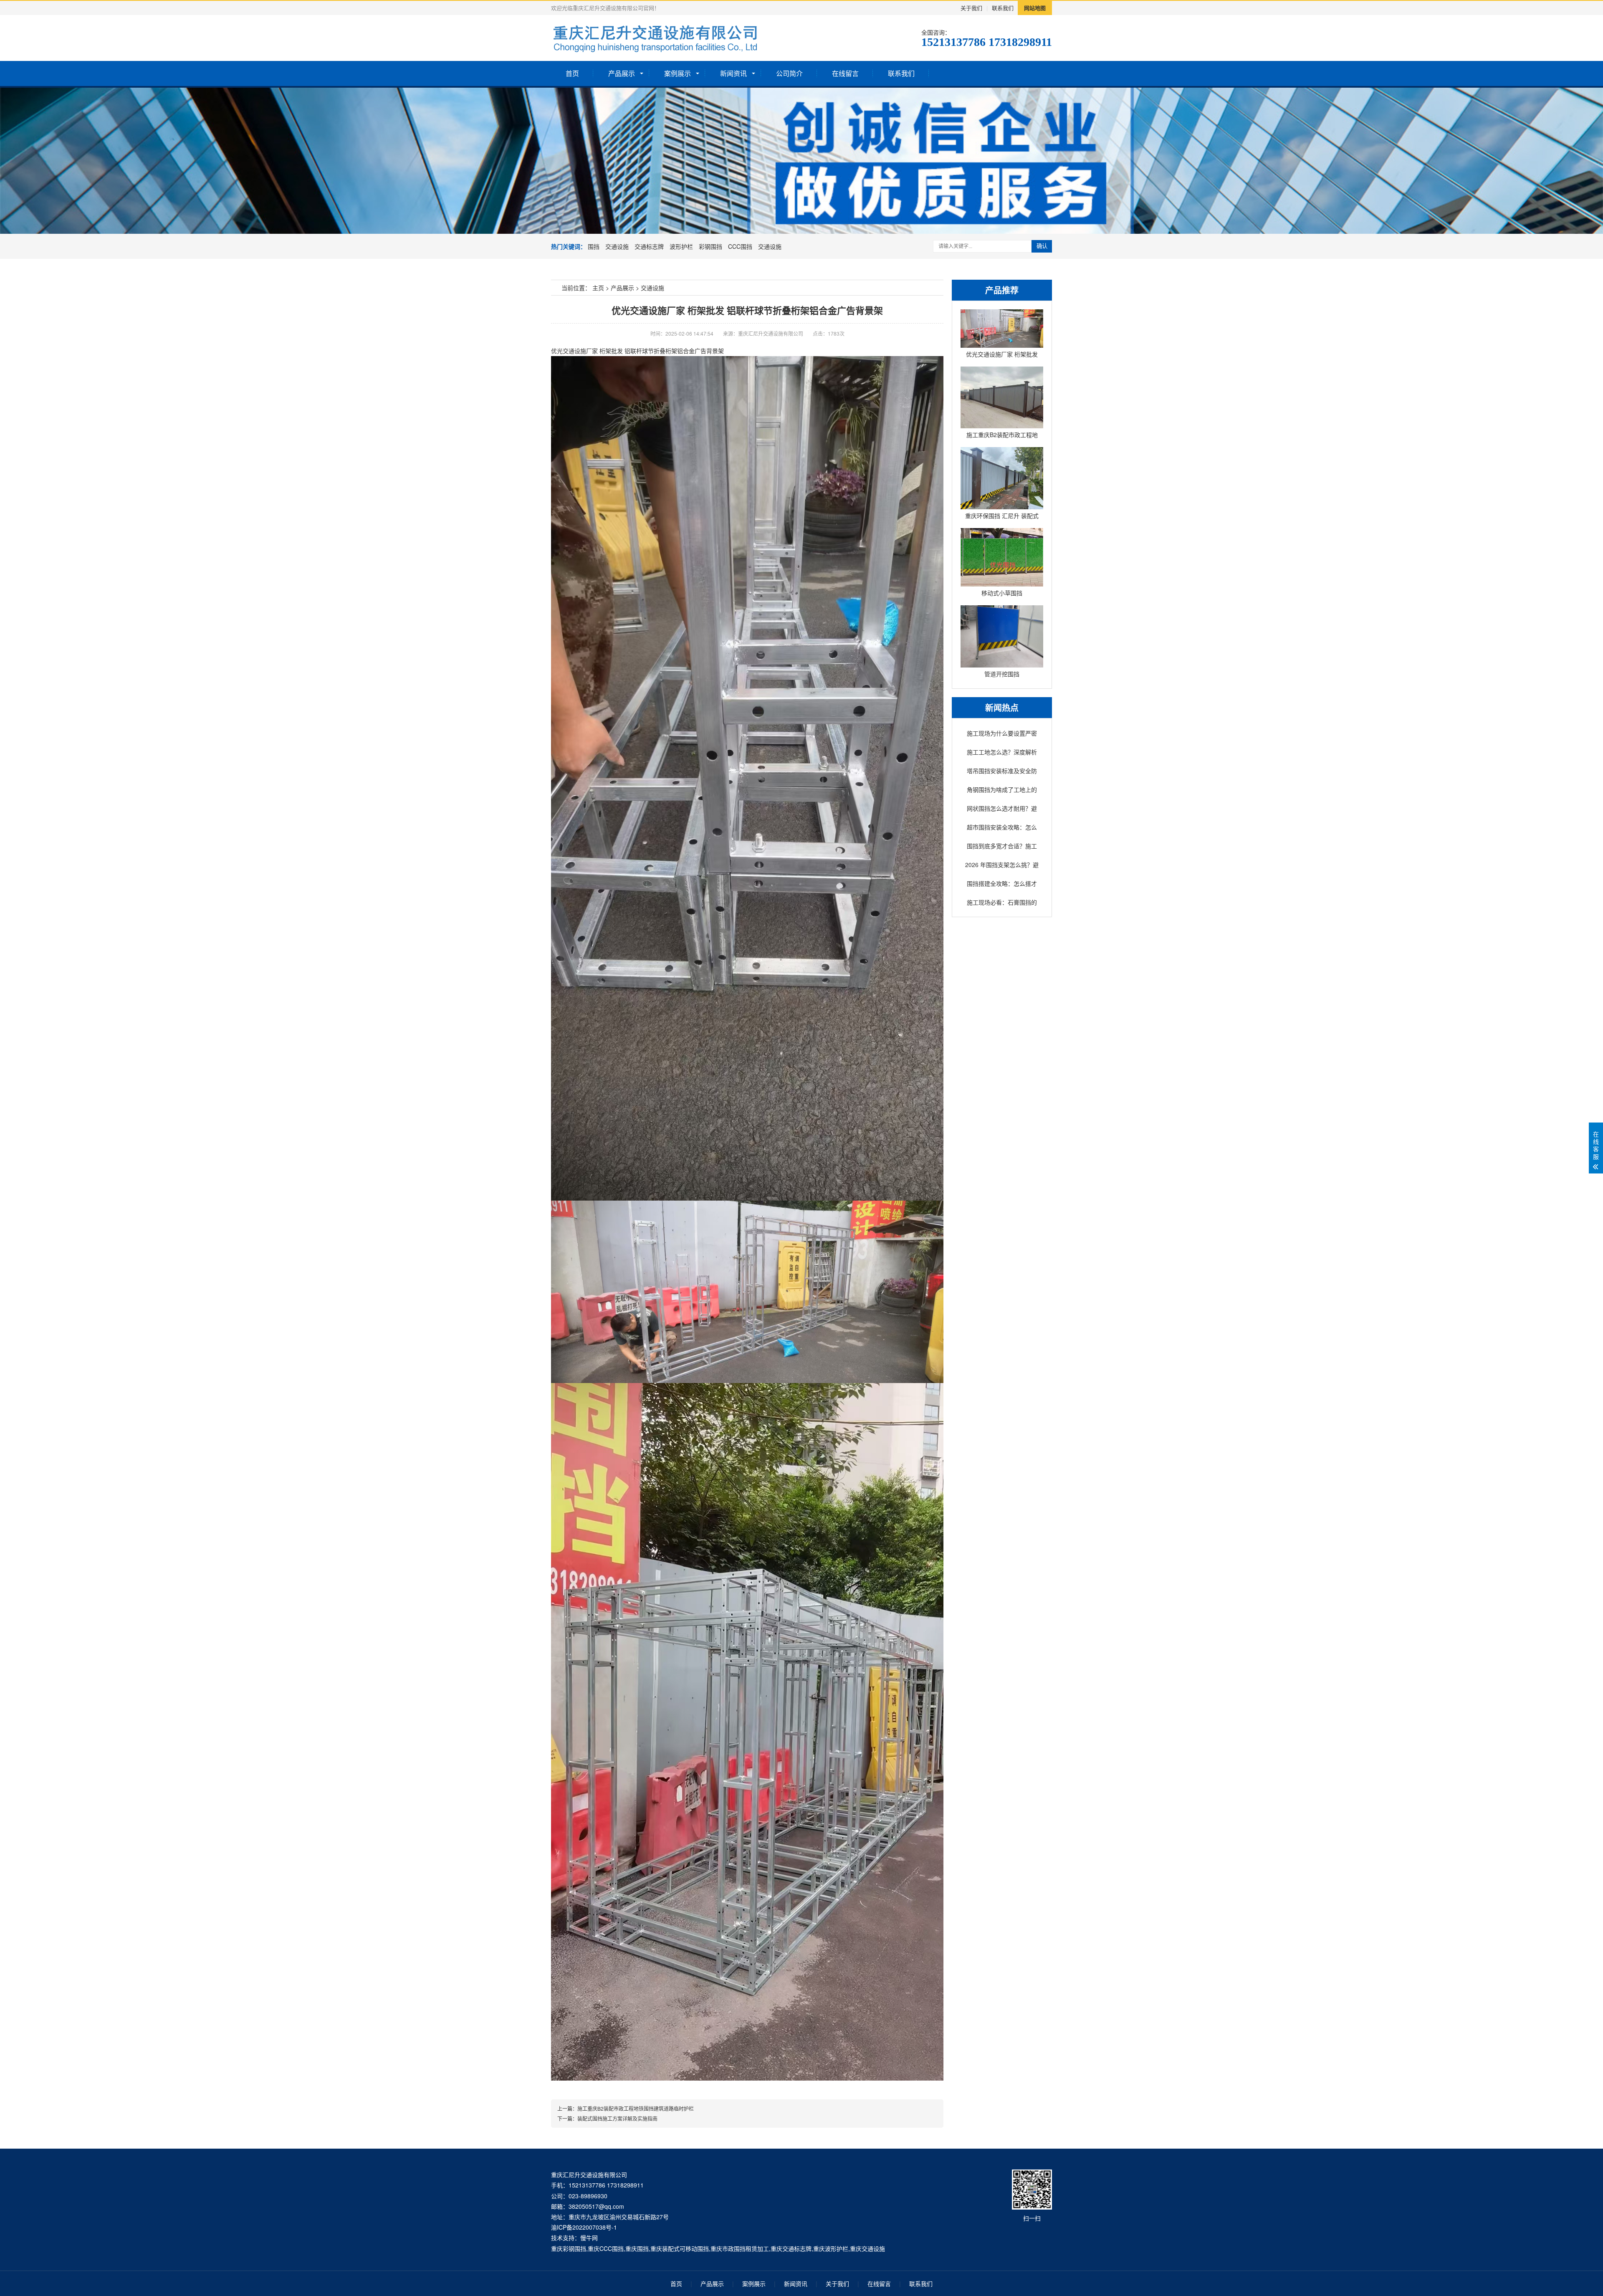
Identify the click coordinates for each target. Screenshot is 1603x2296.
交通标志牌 (649, 246)
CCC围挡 (740, 246)
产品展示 (622, 73)
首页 (572, 73)
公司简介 (789, 73)
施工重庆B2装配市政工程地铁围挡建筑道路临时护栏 (636, 2108)
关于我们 (971, 8)
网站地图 (1035, 8)
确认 (1042, 246)
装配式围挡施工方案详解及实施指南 (617, 2118)
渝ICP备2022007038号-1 (584, 2227)
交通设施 (617, 246)
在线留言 (845, 73)
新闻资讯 (733, 73)
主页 (598, 288)
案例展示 (678, 73)
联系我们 (1003, 8)
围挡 (594, 246)
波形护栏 (681, 246)
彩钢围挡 (710, 246)
